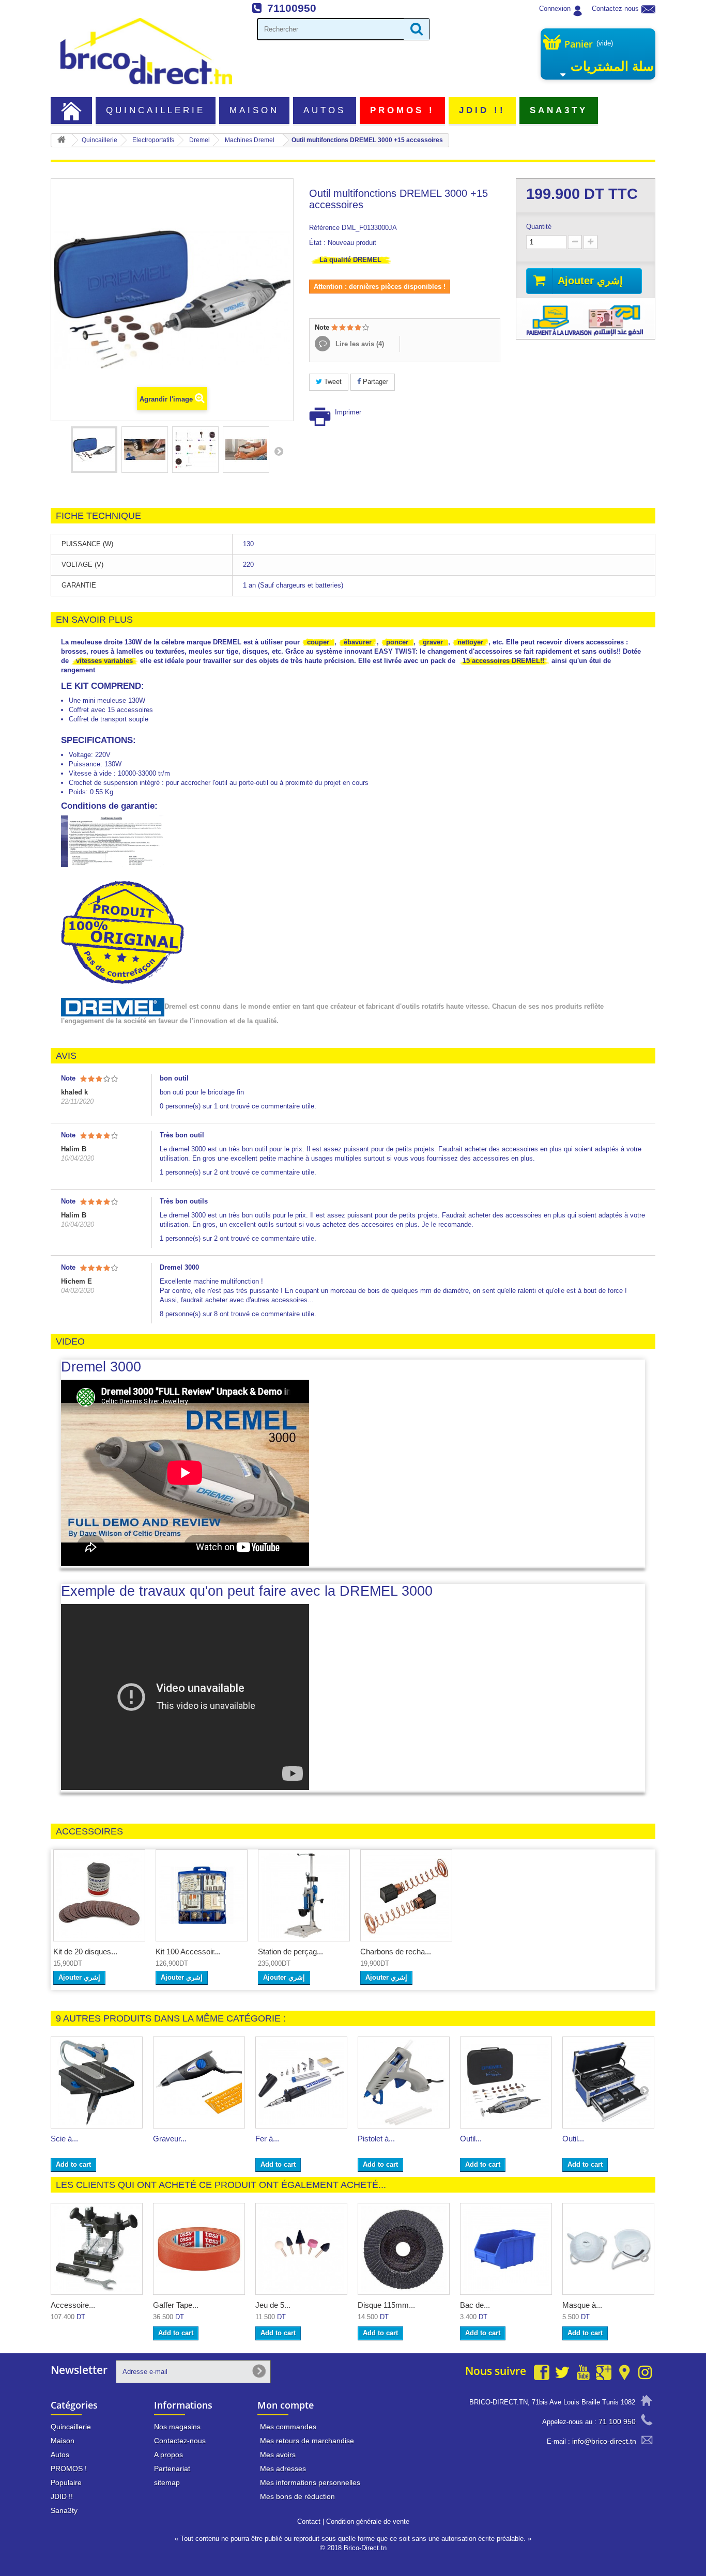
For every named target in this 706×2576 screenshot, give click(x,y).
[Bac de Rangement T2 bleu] (506, 2249)
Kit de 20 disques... (85, 1952)
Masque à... (582, 2305)
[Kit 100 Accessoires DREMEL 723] (202, 1895)
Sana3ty (559, 110)
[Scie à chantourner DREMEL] (97, 2083)
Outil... (471, 2139)
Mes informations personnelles (310, 2482)
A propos (168, 2455)
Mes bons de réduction (297, 2496)
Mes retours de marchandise (307, 2441)
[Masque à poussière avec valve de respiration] (608, 2249)
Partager (374, 382)
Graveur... (170, 2139)
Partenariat (172, 2469)
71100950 (292, 8)
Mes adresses (283, 2469)
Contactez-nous (615, 9)
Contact (309, 2521)
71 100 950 (617, 2421)
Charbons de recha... (396, 1952)
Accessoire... (73, 2305)
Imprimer (348, 412)
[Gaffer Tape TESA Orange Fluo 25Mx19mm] (199, 2249)
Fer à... (267, 2139)
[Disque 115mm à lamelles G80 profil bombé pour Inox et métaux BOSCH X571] (404, 2249)
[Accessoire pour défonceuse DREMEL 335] (97, 2249)
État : (317, 243)
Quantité (539, 227)
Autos (325, 110)
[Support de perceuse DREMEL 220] (304, 1895)
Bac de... (475, 2305)
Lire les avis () (359, 344)
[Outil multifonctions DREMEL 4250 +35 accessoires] (506, 2083)
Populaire (66, 2482)
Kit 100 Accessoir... (188, 1952)
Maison (254, 110)
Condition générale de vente (368, 2521)
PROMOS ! (403, 110)
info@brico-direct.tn (604, 2441)
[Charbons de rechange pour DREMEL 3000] (406, 1895)
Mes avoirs (278, 2455)
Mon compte (286, 2405)
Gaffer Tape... (176, 2305)
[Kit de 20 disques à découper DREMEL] (99, 1895)
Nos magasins (177, 2427)
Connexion (555, 9)
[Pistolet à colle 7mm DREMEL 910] (404, 2083)
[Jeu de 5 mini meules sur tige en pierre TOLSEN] (301, 2249)
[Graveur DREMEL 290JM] (199, 2083)
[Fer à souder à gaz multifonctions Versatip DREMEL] (301, 2083)
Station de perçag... (290, 1952)
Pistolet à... (376, 2139)
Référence (324, 228)
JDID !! (482, 110)
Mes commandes (288, 2427)
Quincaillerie (156, 110)
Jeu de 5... (273, 2305)
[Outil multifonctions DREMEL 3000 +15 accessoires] (94, 450)
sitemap (167, 2482)
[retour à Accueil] (62, 140)
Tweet (332, 382)
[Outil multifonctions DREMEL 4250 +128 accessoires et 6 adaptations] (608, 2083)
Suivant (279, 451)
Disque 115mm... (386, 2305)
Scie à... (64, 2139)
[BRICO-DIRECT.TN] (146, 51)
